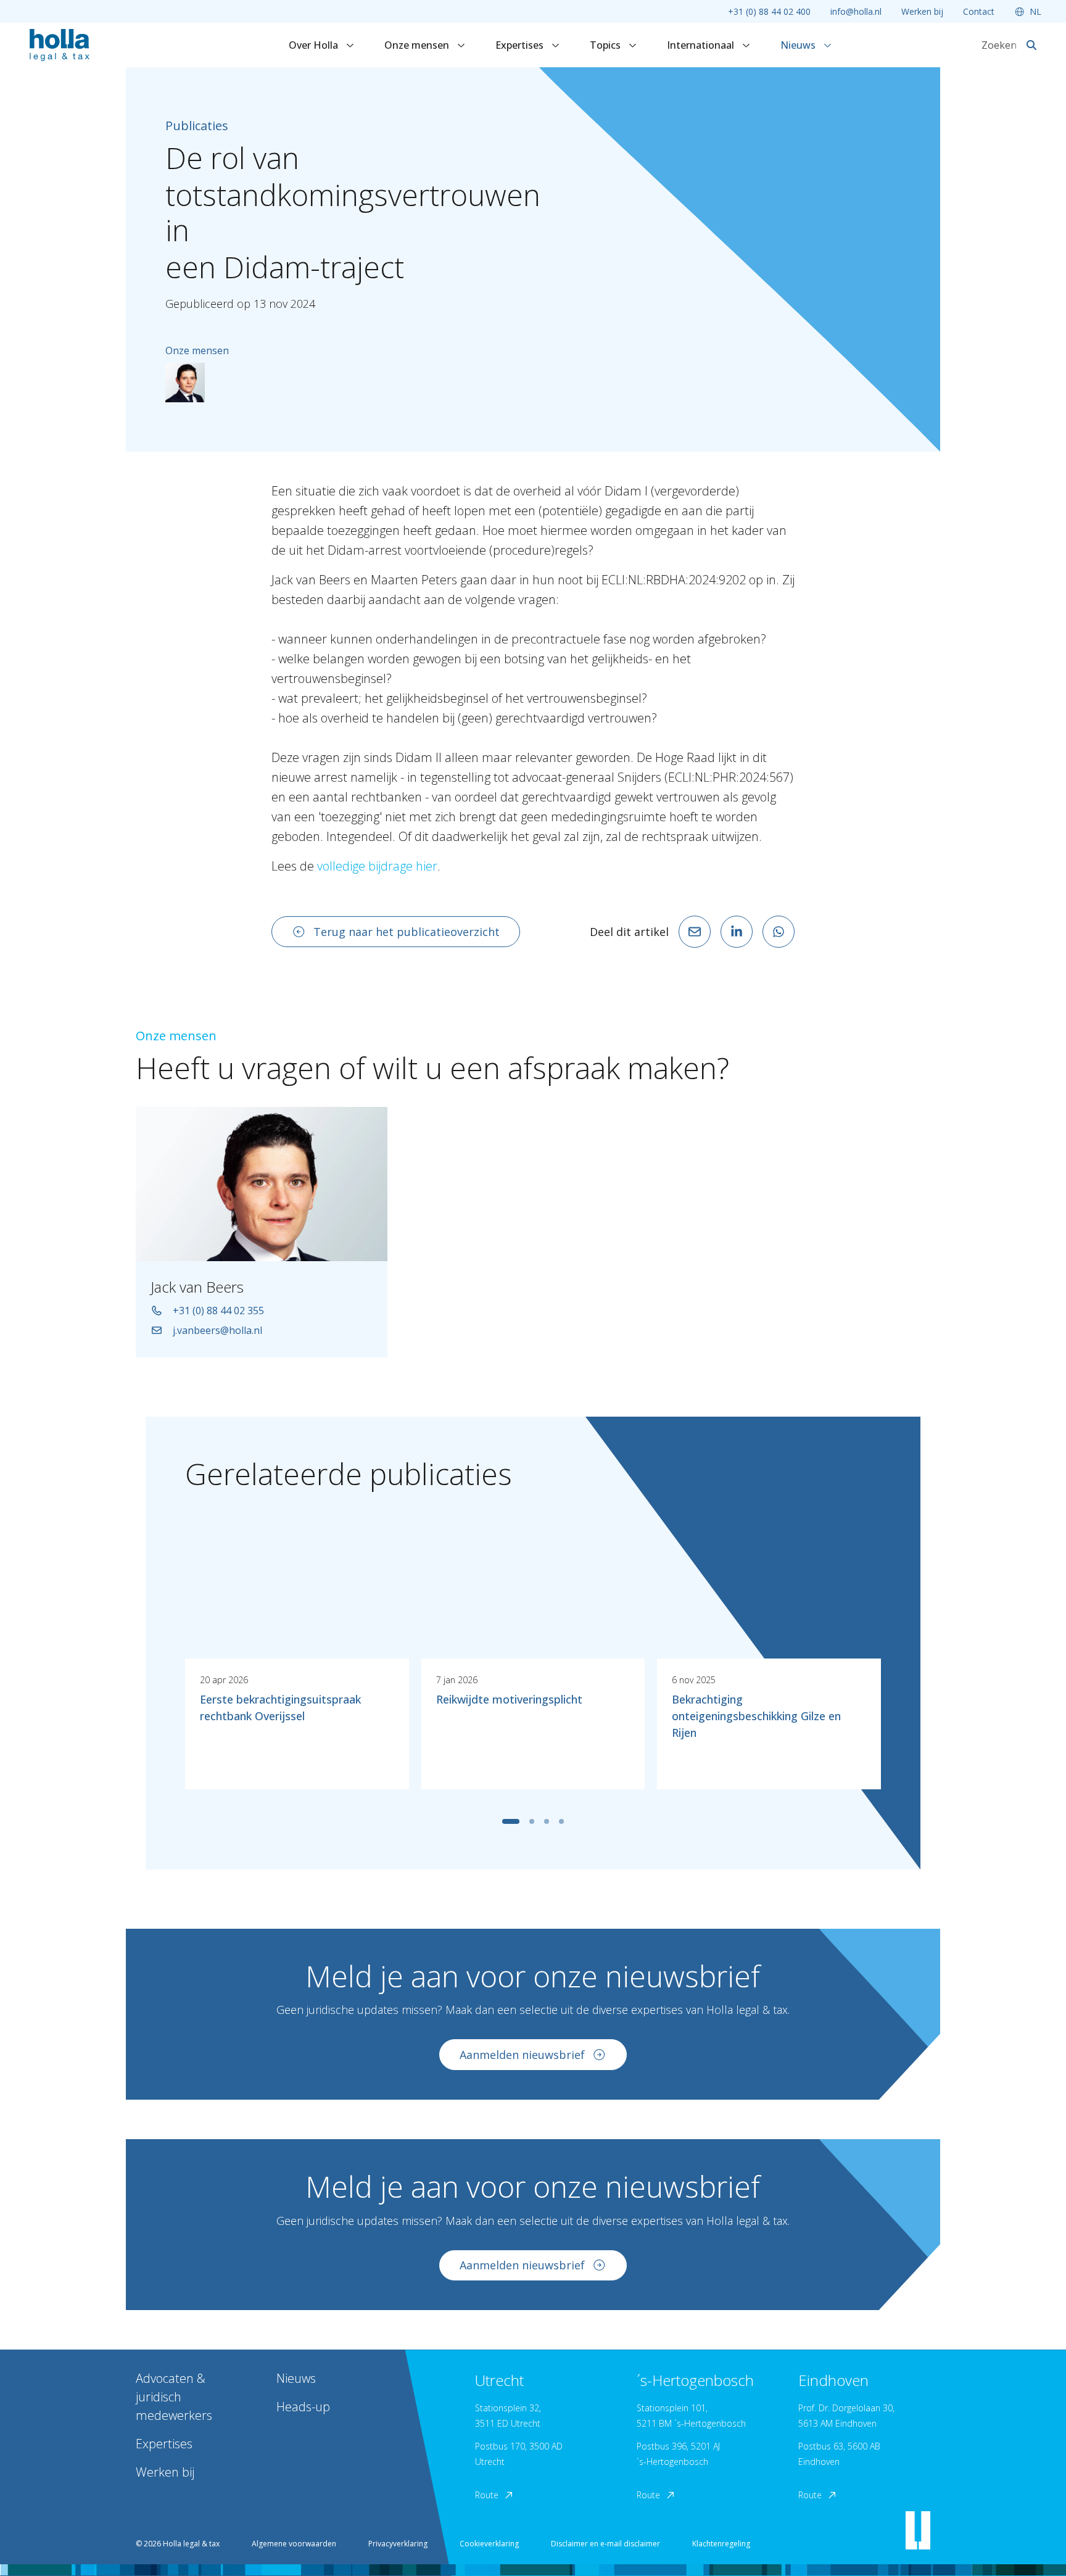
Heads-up (303, 2407)
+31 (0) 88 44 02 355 (218, 1311)
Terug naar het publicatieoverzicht (407, 932)
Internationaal (702, 45)
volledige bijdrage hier (377, 866)
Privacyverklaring (398, 2544)
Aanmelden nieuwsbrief (522, 2055)
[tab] (511, 1821)
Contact (979, 11)
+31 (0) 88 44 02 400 (769, 11)
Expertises (521, 45)
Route (487, 2495)
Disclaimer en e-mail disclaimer (605, 2544)
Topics (606, 45)
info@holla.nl (856, 11)
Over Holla (315, 45)
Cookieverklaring (489, 2544)
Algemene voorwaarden (294, 2544)
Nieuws (799, 45)
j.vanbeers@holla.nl (217, 1330)
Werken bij (922, 11)
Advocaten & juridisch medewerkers (174, 2397)
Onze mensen (418, 45)
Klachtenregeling (721, 2544)
